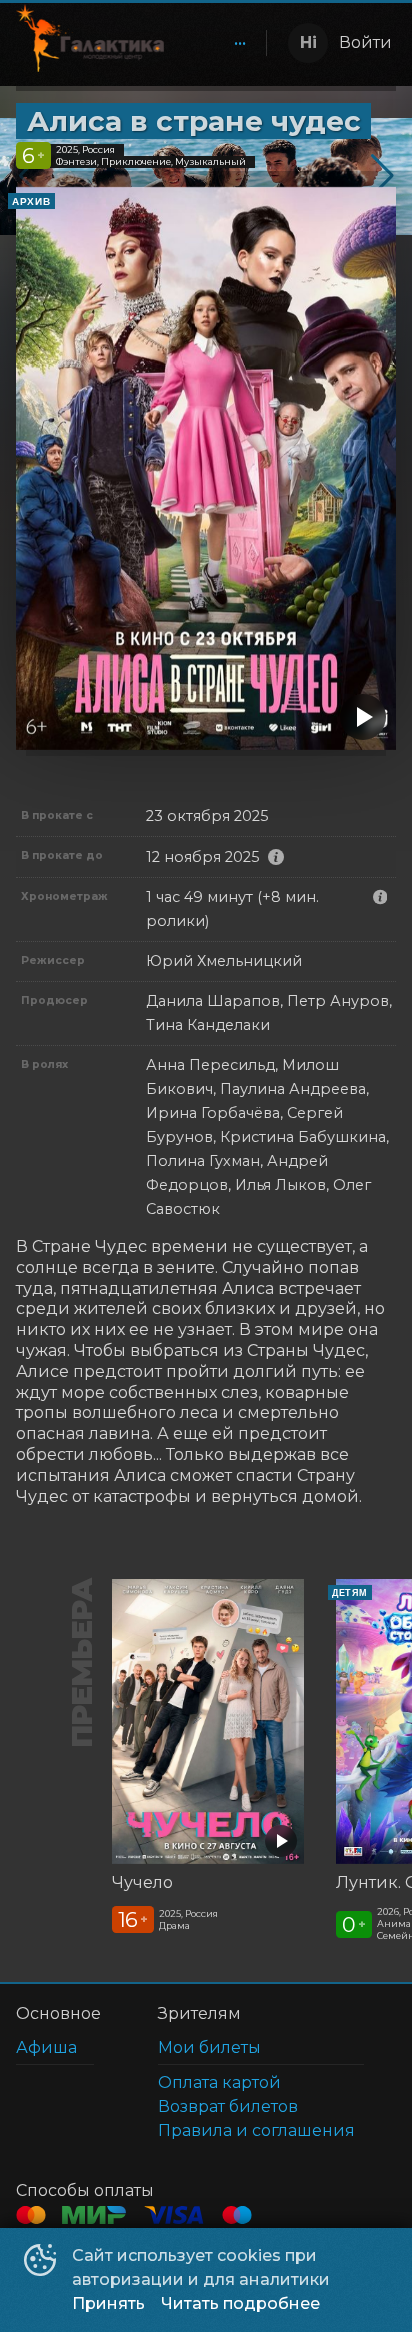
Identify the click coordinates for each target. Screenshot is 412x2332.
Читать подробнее (240, 2303)
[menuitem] (240, 43)
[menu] (219, 43)
